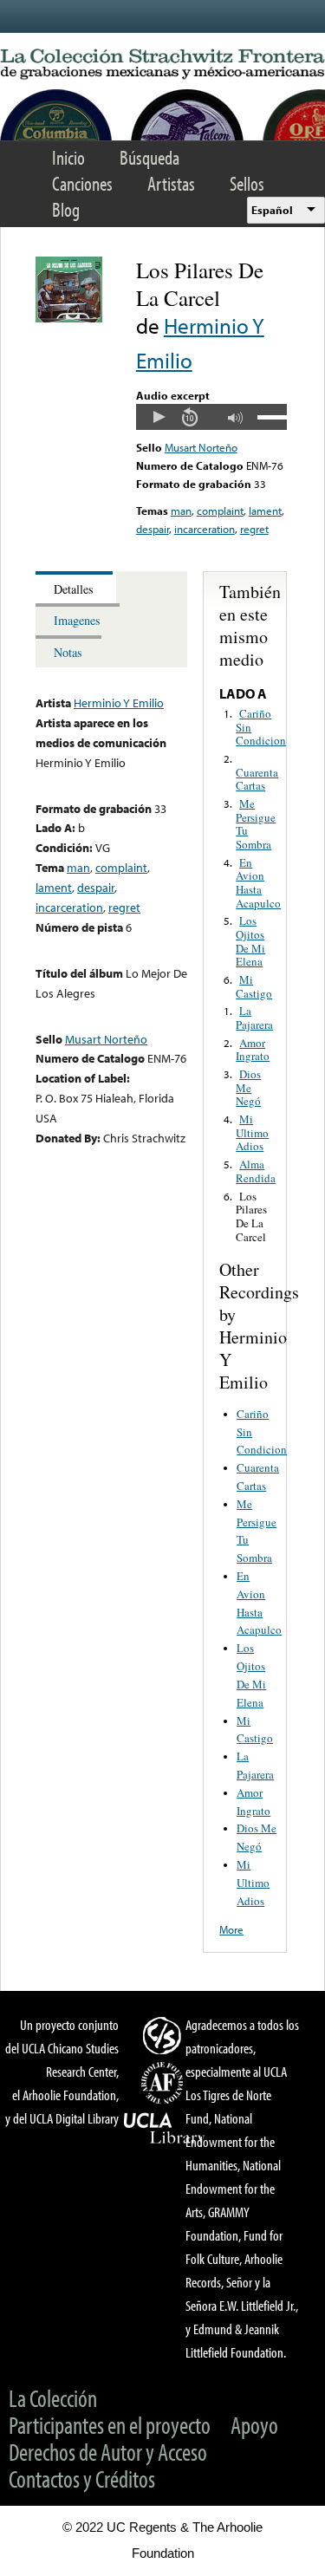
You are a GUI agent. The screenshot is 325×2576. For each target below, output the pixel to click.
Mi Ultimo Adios (252, 1132)
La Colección (53, 2398)
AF (165, 2083)
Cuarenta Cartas (257, 779)
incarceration (205, 529)
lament (265, 511)
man (181, 511)
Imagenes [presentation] (77, 620)
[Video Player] (211, 417)
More (231, 1929)
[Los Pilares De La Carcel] (69, 318)
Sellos (247, 183)
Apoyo (254, 2425)
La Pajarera (254, 1018)
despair (153, 529)
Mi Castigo (254, 986)
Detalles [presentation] (74, 589)
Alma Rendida (256, 1171)
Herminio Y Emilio (119, 703)
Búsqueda (149, 157)
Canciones (82, 183)
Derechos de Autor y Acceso (108, 2452)
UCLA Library (165, 2129)
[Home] (162, 65)
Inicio (68, 157)
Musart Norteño (201, 447)
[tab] (76, 587)
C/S (165, 2035)
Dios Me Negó (248, 1087)
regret (254, 529)
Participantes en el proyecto (110, 2425)
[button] (159, 417)
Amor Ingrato (253, 1050)
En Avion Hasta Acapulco (258, 883)
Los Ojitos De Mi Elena (250, 941)
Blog (66, 209)
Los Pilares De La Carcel (251, 1216)
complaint (220, 511)
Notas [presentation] (68, 652)
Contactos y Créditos (82, 2478)
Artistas (171, 183)
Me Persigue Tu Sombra (256, 824)
